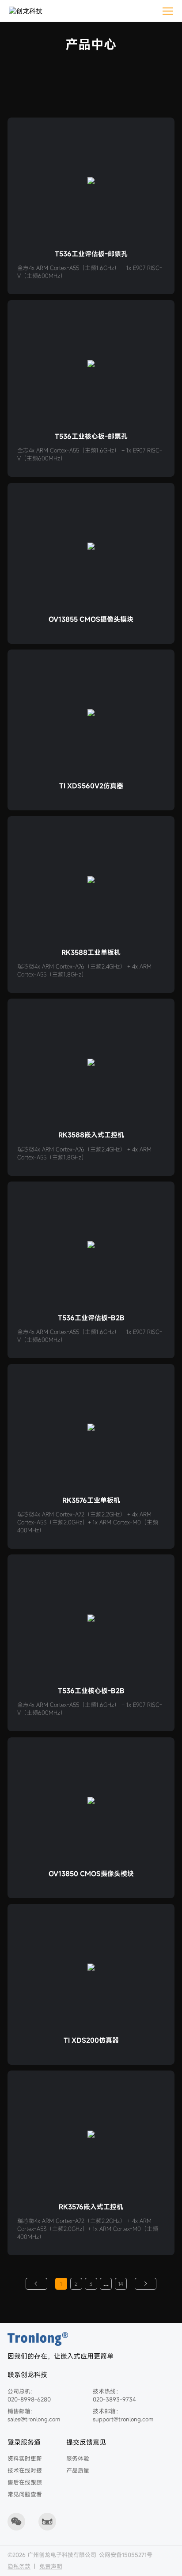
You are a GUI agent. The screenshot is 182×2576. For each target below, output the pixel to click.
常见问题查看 (25, 2494)
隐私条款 (19, 2566)
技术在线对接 (25, 2470)
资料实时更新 (25, 2458)
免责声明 (51, 2566)
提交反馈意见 (86, 2442)
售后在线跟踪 (25, 2482)
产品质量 (78, 2470)
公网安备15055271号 (126, 2555)
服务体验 (78, 2458)
